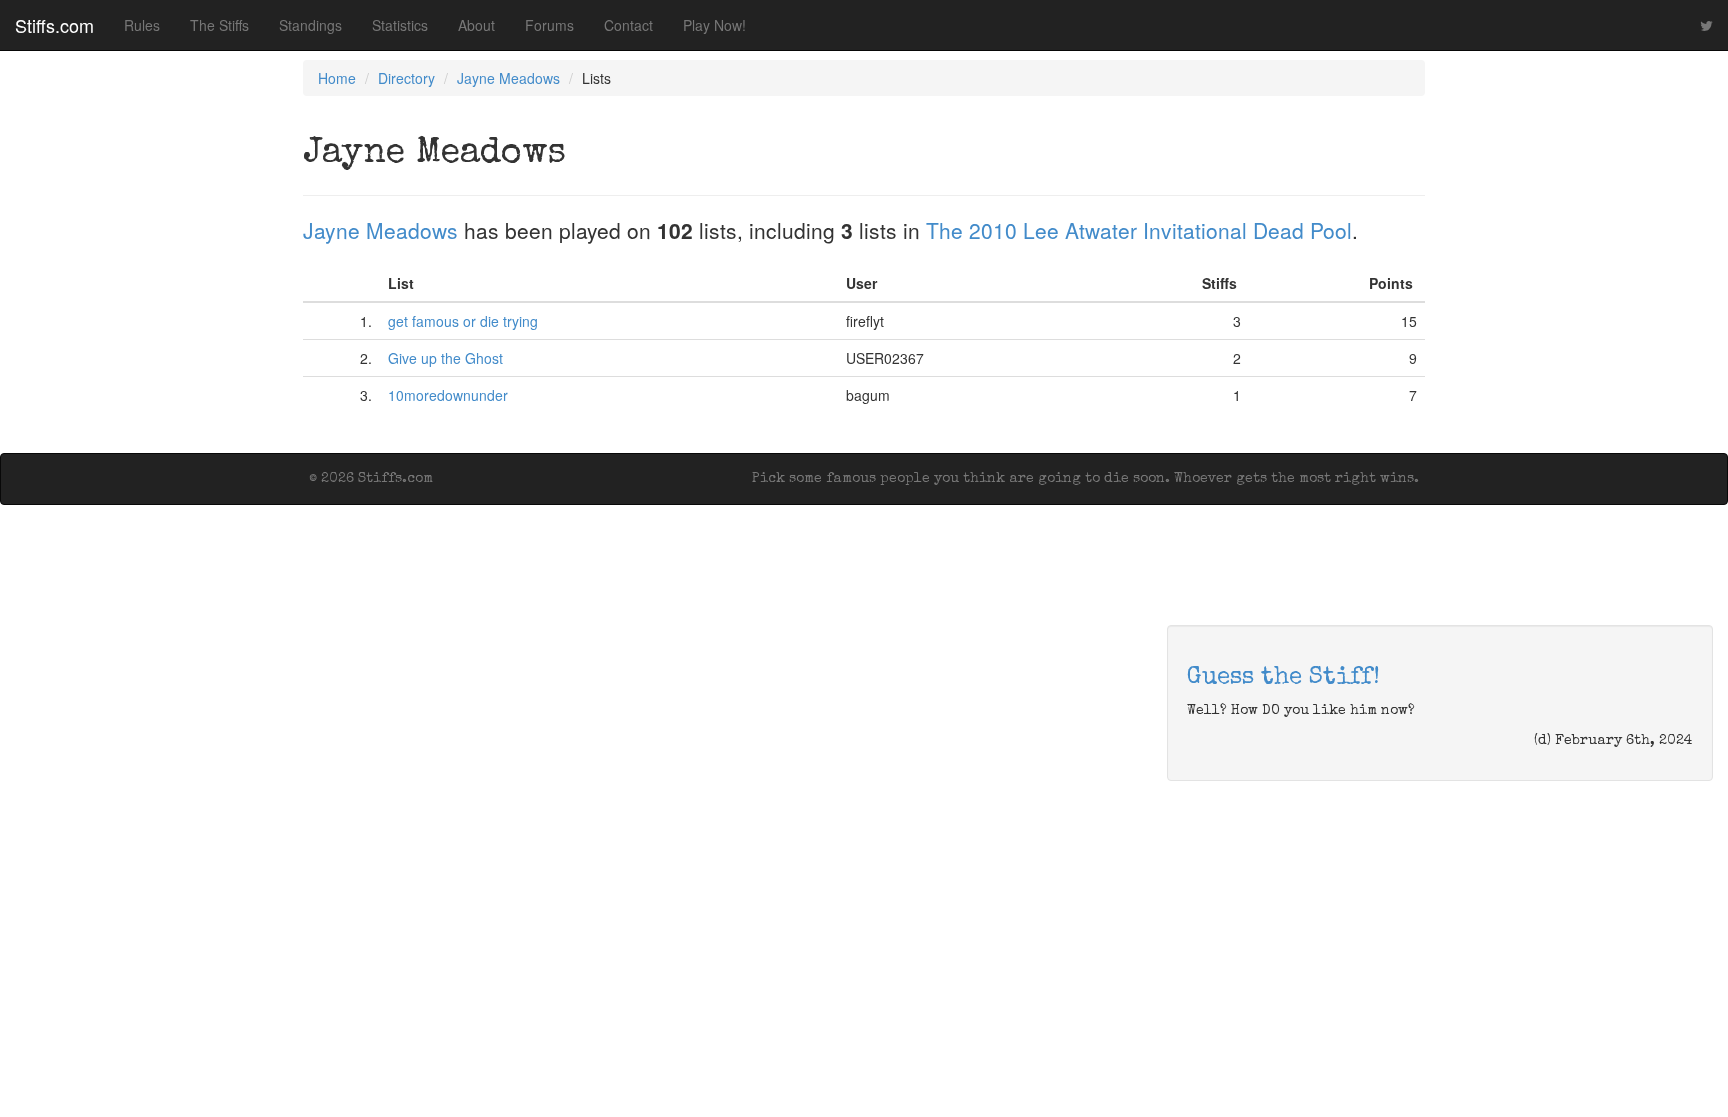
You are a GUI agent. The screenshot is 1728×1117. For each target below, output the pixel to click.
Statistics (400, 25)
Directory (406, 78)
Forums (549, 25)
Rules (142, 25)
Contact (628, 25)
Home (337, 78)
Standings (310, 25)
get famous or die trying (463, 321)
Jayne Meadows (508, 78)
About (476, 25)
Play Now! (714, 25)
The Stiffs (219, 25)
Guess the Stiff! (1283, 678)
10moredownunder (448, 395)
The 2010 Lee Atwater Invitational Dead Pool (1139, 230)
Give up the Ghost (445, 358)
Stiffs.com (54, 25)
